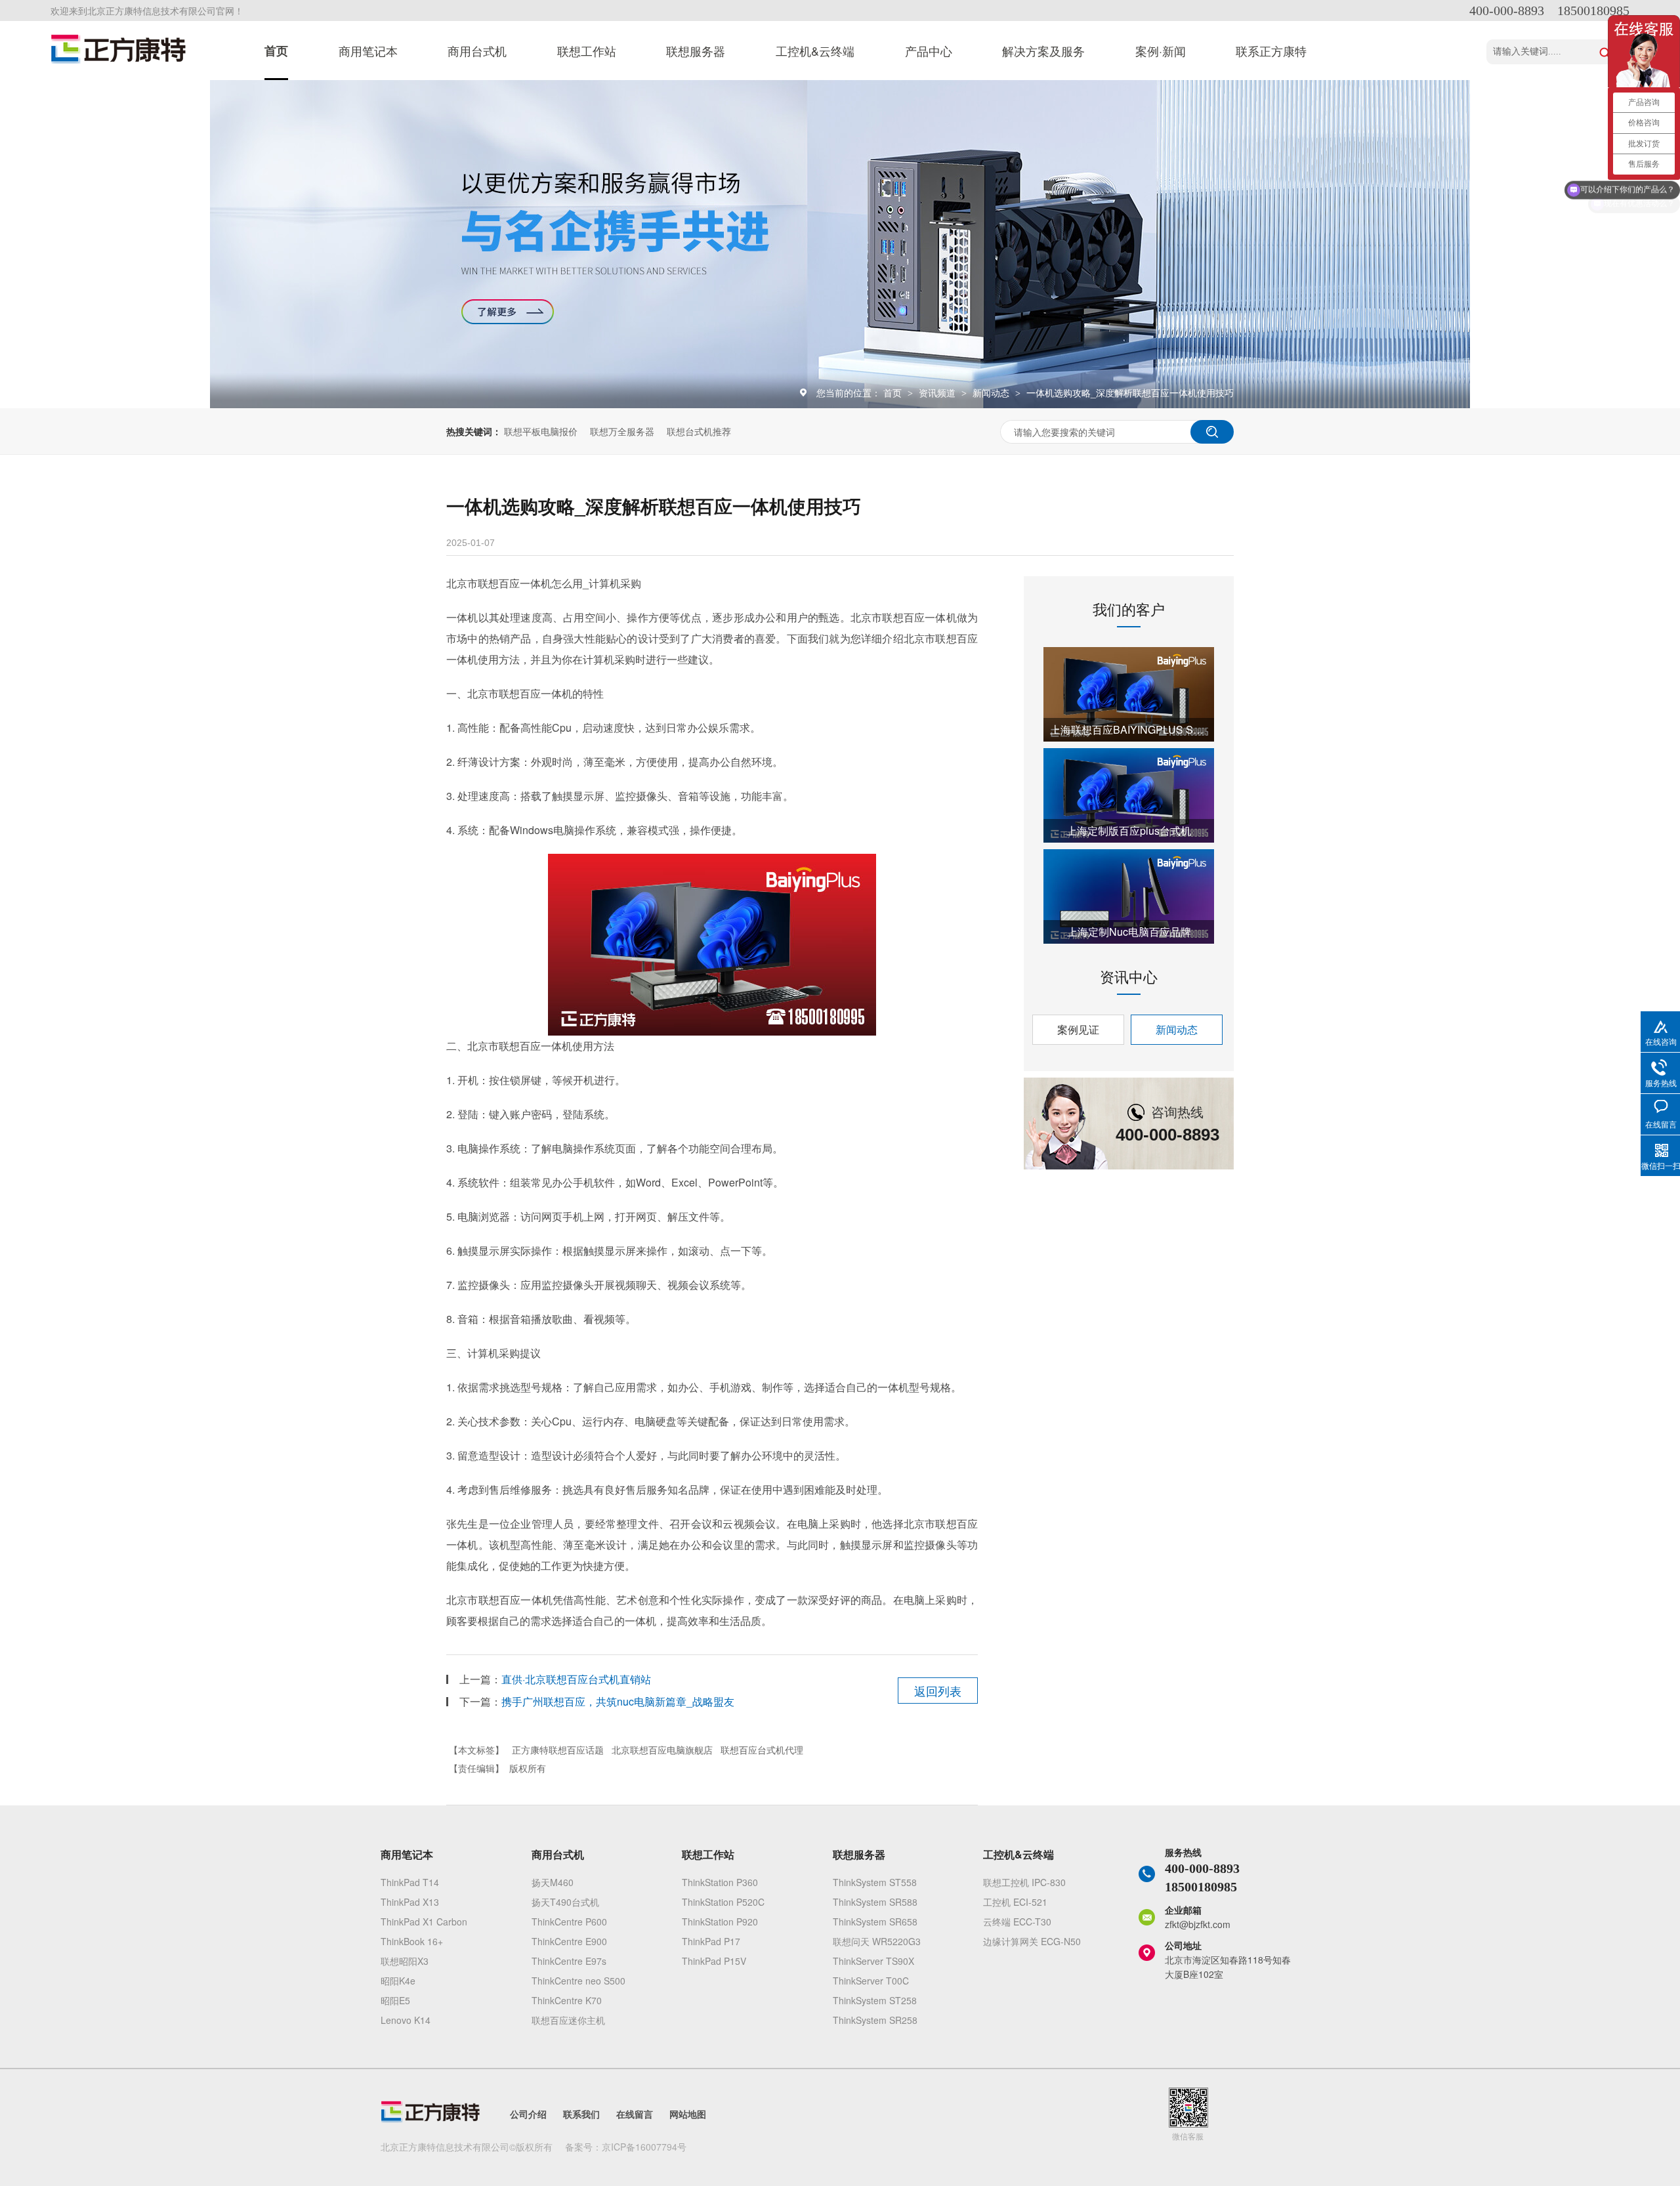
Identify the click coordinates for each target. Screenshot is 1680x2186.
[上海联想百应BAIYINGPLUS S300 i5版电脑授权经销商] (1129, 694)
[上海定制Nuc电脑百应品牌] (1129, 896)
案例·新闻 (1161, 51)
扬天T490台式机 (565, 1902)
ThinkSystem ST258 (875, 2000)
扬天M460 (553, 1882)
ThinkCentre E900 (569, 1941)
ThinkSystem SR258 (875, 2020)
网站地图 (688, 2114)
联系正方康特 (1271, 51)
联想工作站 (587, 51)
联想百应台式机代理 (762, 1750)
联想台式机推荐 (699, 431)
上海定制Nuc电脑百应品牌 (1129, 932)
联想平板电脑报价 (541, 431)
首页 (276, 51)
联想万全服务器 (622, 431)
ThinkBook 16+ (412, 1941)
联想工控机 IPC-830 (1024, 1882)
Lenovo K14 (406, 2020)
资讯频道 (938, 392)
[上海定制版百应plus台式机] (1129, 795)
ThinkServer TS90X (873, 1961)
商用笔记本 (368, 51)
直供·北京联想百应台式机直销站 (576, 1679)
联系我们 (581, 2114)
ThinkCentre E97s (569, 1961)
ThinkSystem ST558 (875, 1882)
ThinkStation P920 (720, 1922)
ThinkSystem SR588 (875, 1902)
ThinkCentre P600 (569, 1922)
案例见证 (1078, 1029)
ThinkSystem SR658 (875, 1922)
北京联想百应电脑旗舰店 (662, 1750)
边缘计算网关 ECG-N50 (1032, 1941)
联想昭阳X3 (405, 1961)
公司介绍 (528, 2114)
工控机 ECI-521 (1015, 1902)
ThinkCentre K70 (567, 2000)
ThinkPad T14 (410, 1882)
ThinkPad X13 (410, 1902)
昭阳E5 (395, 2000)
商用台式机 (477, 51)
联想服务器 (696, 51)
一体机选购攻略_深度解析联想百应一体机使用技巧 (1130, 392)
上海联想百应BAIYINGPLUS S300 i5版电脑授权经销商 (1129, 729)
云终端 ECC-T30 (1017, 1922)
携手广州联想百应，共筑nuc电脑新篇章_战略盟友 (618, 1701)
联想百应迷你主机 (568, 2020)
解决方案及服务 (1043, 51)
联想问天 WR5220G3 (877, 1941)
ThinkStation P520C (723, 1902)
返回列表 (938, 1691)
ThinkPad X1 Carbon (424, 1922)
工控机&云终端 (815, 51)
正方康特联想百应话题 (558, 1750)
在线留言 (635, 2114)
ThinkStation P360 (720, 1882)
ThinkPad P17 (711, 1941)
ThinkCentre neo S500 (578, 1981)
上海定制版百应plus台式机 (1129, 830)
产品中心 (929, 51)
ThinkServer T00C (871, 1981)
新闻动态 (992, 392)
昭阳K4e (398, 1981)
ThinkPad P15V (714, 1961)
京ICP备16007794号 (644, 2147)
